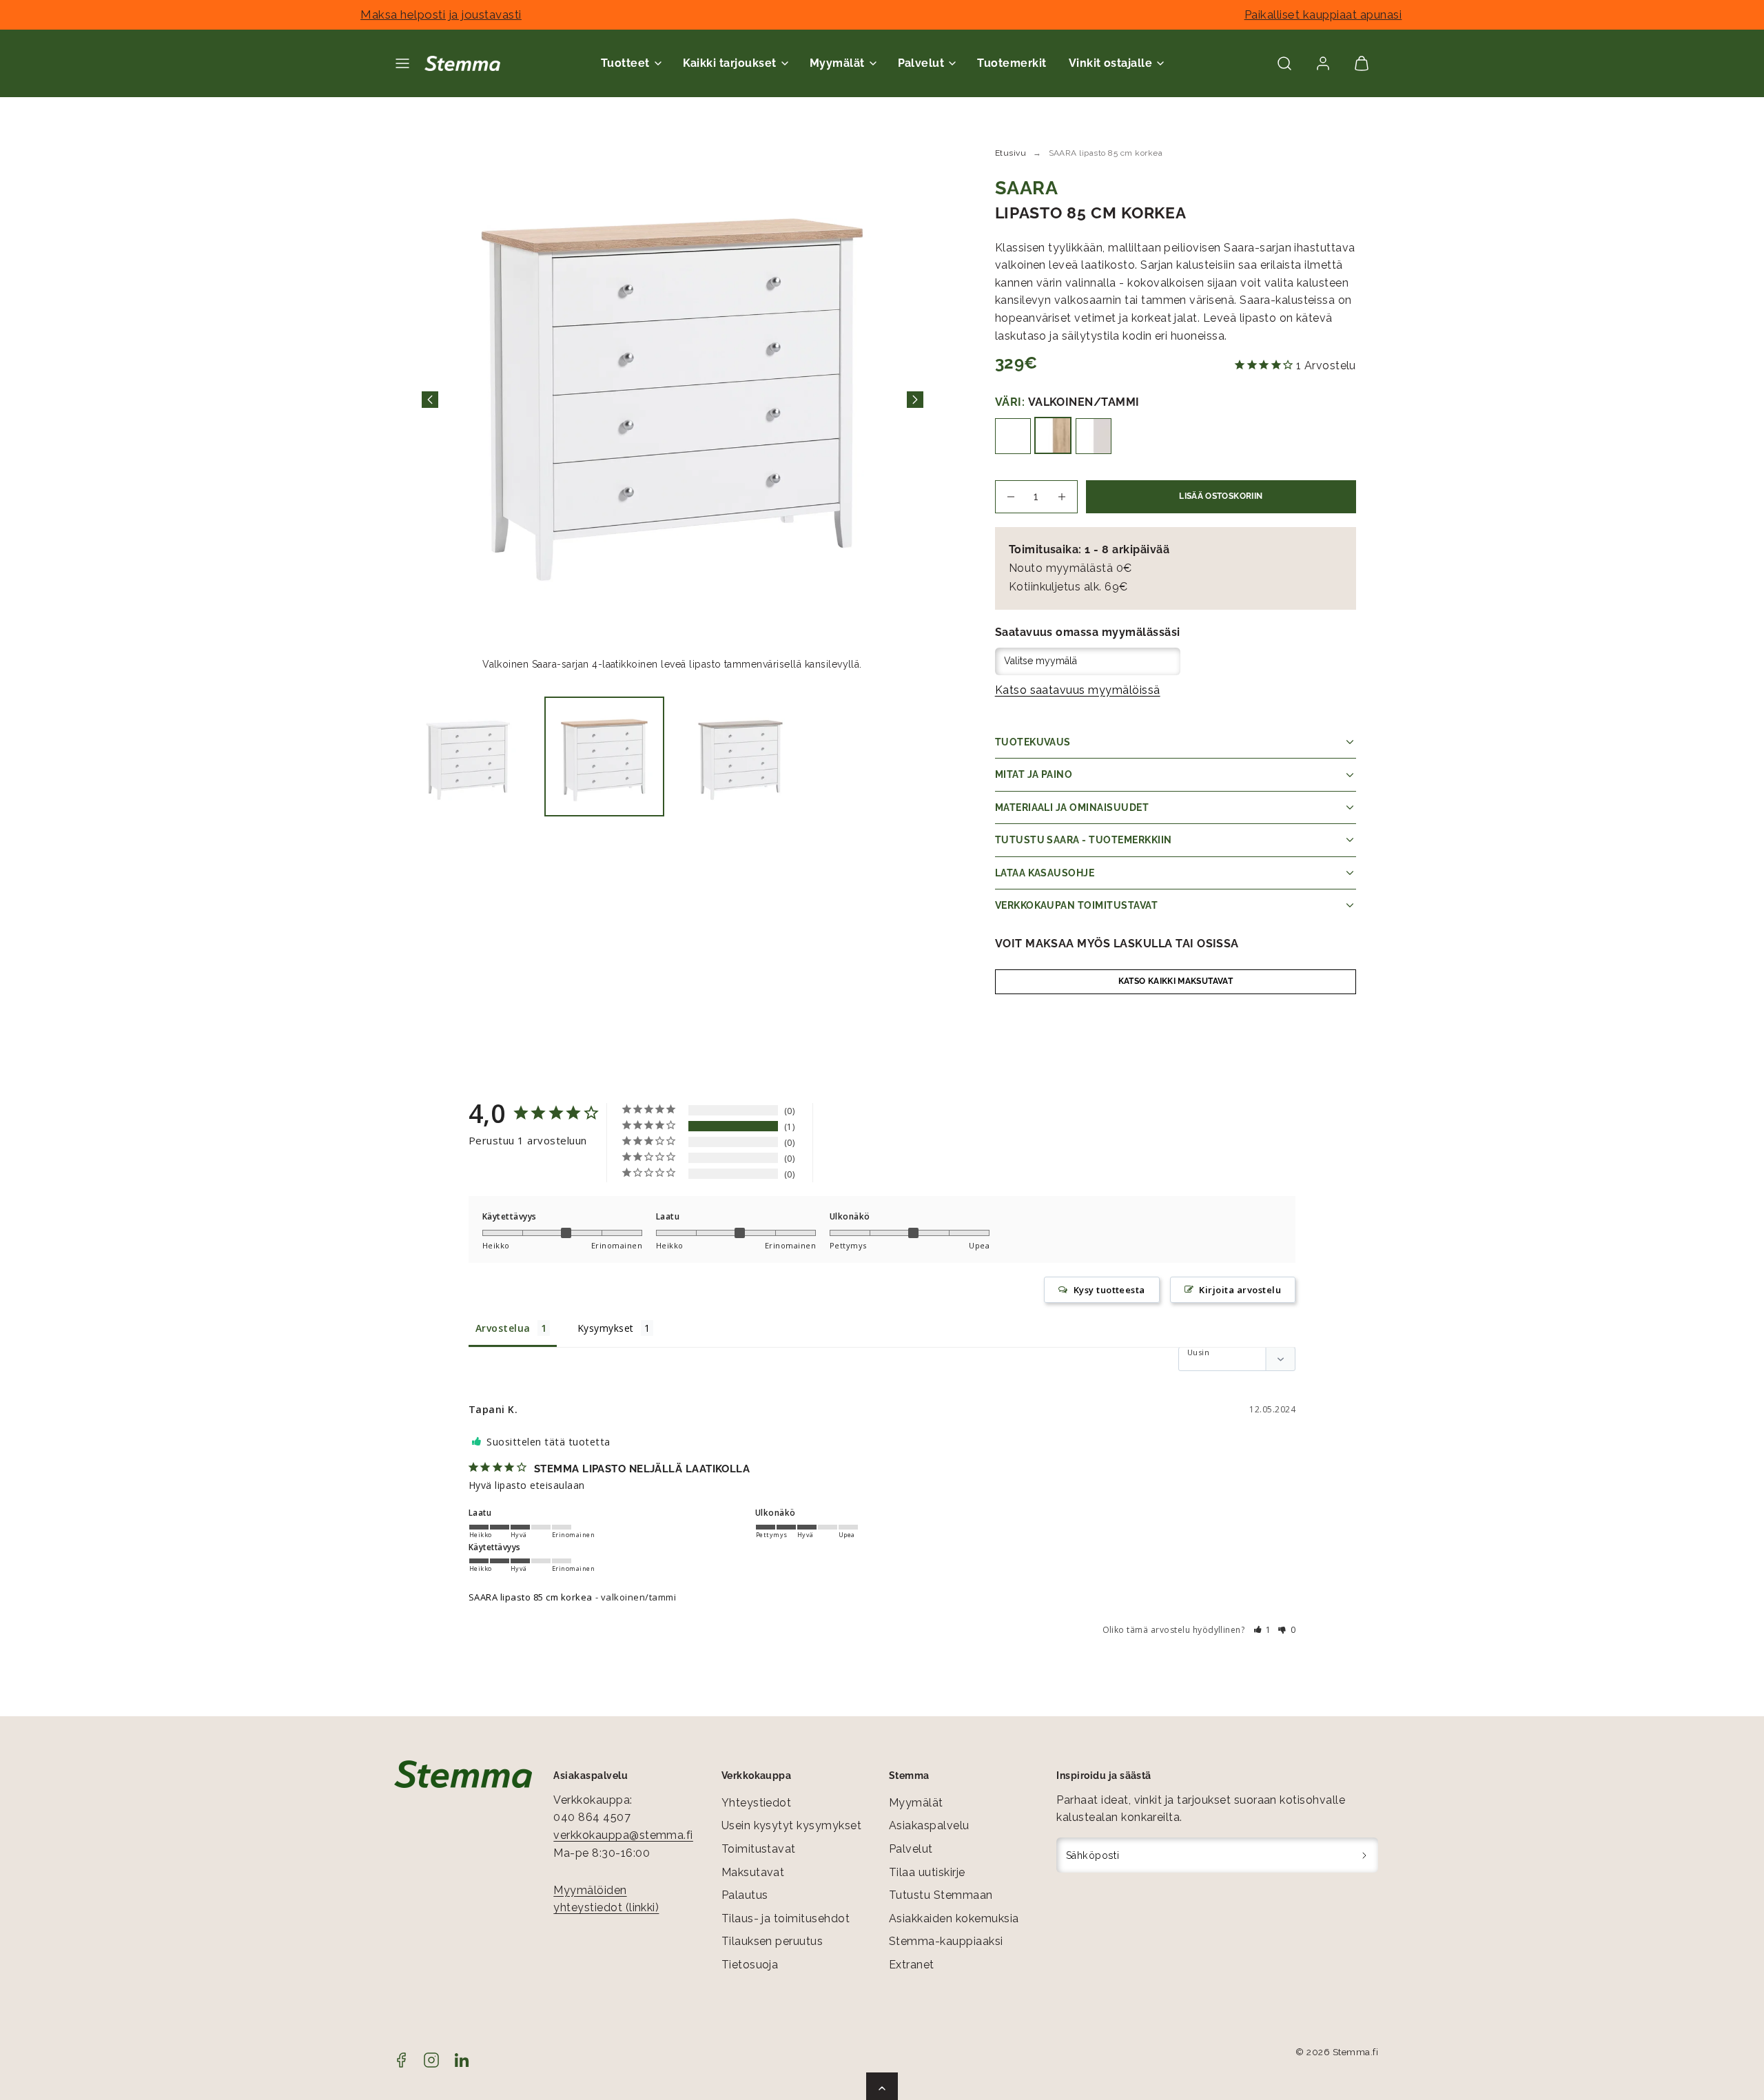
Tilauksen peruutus (772, 1941)
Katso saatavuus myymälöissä (1078, 690)
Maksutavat (753, 1872)
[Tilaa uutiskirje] (1365, 1855)
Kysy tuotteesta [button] (1109, 1290)
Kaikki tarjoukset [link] (730, 63)
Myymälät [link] (837, 63)
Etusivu (1011, 153)
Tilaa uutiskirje (927, 1872)
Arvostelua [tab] (503, 1328)
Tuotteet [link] (625, 63)
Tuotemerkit (1012, 63)
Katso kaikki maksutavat (1176, 981)
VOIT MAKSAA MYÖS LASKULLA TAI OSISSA (1117, 944)
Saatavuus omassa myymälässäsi (1088, 632)
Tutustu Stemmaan (941, 1895)
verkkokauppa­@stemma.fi (623, 1835)
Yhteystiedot (757, 1803)
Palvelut (911, 1849)
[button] (402, 63)
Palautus (745, 1895)
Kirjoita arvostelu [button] (1240, 1290)
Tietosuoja (750, 1965)
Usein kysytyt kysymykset (792, 1825)
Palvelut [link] (921, 63)
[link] (1323, 63)
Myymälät (916, 1803)
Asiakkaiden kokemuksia (954, 1918)
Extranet (912, 1965)
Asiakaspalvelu (929, 1825)
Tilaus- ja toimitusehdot (786, 1918)
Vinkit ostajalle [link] (1111, 63)
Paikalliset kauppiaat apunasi (1323, 14)
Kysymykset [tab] (606, 1328)
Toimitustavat (759, 1849)
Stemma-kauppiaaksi (946, 1941)
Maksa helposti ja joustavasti (441, 14)
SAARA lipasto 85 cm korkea (530, 1597)
